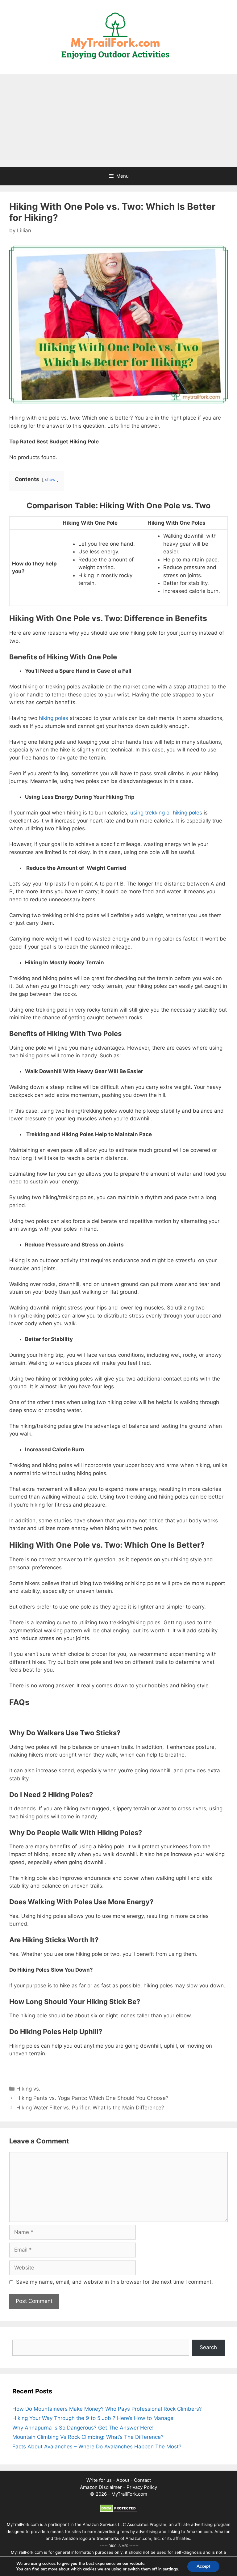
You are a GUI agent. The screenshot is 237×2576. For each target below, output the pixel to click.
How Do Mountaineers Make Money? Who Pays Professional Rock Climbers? (107, 2409)
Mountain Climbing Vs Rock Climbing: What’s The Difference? (88, 2437)
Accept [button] (203, 2566)
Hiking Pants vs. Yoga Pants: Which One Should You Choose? (92, 2098)
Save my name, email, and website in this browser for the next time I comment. (114, 2282)
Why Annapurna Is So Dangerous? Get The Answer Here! (83, 2428)
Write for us (99, 2480)
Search (208, 2347)
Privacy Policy (142, 2487)
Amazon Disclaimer (101, 2487)
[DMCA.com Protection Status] (119, 2510)
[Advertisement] (118, 121)
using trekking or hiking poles (166, 813)
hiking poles (54, 718)
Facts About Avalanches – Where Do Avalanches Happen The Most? (97, 2447)
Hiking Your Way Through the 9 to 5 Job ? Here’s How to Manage (93, 2418)
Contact (142, 2480)
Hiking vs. (28, 2089)
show (50, 480)
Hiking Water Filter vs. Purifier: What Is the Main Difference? (90, 2108)
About (123, 2480)
